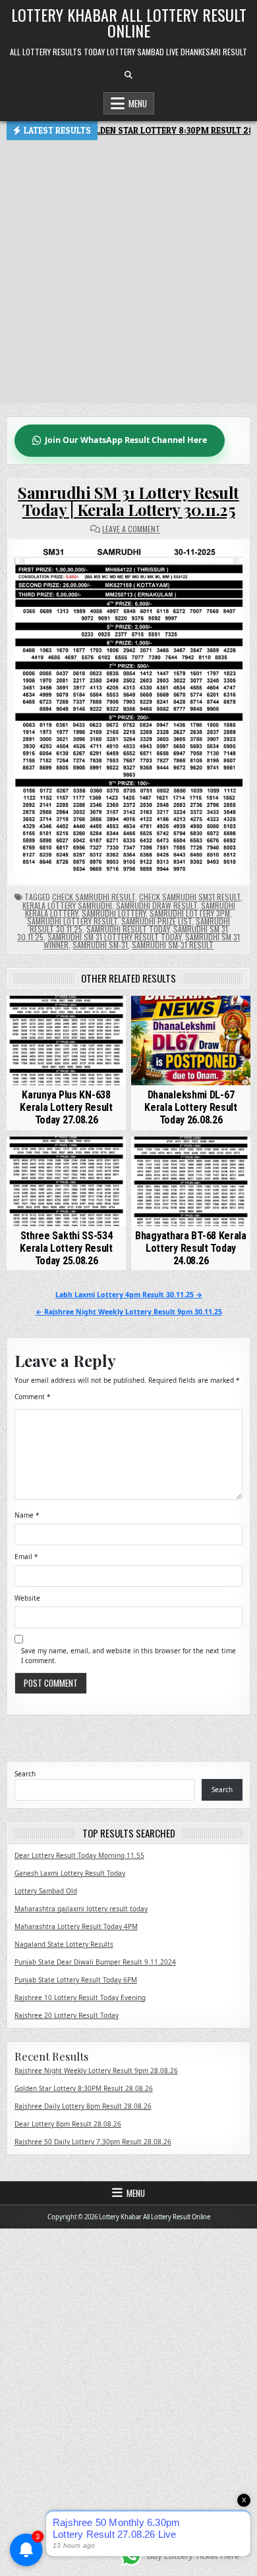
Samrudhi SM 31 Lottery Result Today (114, 937)
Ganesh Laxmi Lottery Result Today (70, 1873)
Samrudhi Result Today (128, 929)
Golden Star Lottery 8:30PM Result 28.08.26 (84, 2088)
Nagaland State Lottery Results (64, 1944)
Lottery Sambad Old (46, 1891)
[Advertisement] (128, 275)
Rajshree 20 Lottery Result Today (67, 2015)
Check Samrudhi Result (94, 897)
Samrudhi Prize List (157, 921)
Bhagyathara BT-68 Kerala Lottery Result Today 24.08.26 (191, 1248)
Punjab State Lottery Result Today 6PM (76, 1980)
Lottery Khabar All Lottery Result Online (129, 22)
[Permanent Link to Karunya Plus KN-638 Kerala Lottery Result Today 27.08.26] (67, 1041)
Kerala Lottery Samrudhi (67, 905)
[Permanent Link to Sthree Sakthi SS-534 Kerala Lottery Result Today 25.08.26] (67, 1181)
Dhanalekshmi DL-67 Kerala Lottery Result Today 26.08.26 (191, 1107)
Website (27, 1598)
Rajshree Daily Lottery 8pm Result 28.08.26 (83, 2106)
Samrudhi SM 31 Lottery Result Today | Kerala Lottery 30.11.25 (128, 501)
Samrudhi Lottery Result (72, 921)
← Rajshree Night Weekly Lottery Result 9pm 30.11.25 (129, 1312)
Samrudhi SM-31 (100, 945)
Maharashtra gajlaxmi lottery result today (81, 1909)
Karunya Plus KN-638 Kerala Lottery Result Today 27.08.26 (66, 1107)
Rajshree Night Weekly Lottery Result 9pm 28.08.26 (96, 2071)
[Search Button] (128, 75)
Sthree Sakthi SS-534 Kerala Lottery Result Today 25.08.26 (66, 1248)
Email (26, 1557)
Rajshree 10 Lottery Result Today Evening (80, 1997)
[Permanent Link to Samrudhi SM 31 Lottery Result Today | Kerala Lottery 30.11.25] (129, 709)
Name (27, 1515)
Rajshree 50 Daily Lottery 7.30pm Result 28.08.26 (93, 2142)
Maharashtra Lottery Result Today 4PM (76, 1926)
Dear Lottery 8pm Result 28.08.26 (68, 2124)
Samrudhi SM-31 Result (173, 945)
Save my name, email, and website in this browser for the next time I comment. (128, 1656)
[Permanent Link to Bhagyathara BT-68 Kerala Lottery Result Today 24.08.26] (191, 1181)
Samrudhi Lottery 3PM (190, 913)
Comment (33, 1397)
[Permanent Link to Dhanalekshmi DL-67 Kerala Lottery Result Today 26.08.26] (191, 1041)
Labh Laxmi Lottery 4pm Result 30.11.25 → (129, 1295)
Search (25, 1774)
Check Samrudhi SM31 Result (190, 897)
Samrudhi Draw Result (157, 905)
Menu (138, 103)
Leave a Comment (131, 529)
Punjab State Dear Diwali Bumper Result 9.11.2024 (95, 1962)
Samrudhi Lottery (114, 913)
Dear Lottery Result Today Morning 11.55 (79, 1855)
